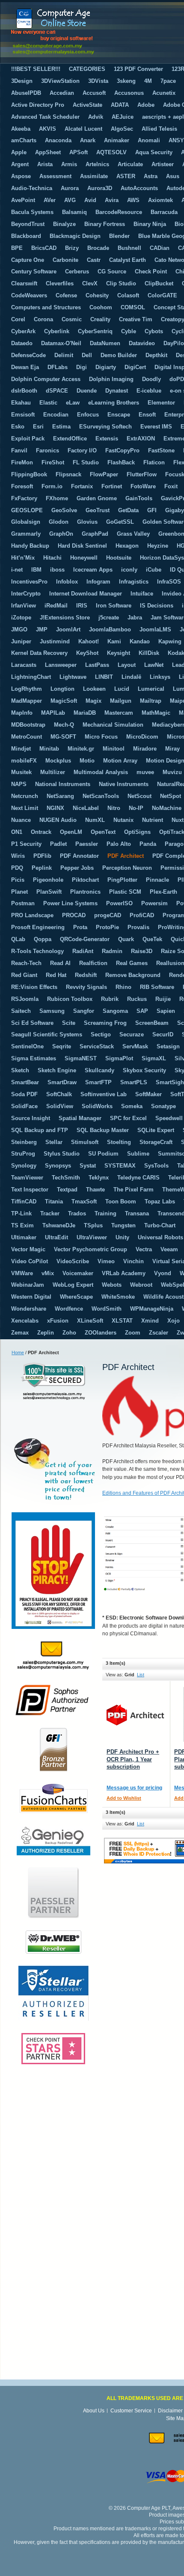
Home (18, 1353)
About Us (94, 2411)
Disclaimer (170, 2411)
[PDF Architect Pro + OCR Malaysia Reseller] (135, 1715)
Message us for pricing (134, 1788)
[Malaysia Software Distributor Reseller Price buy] (74, 31)
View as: (114, 1675)
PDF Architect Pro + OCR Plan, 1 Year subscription (133, 1759)
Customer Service (131, 2411)
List (141, 1675)
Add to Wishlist (124, 1798)
